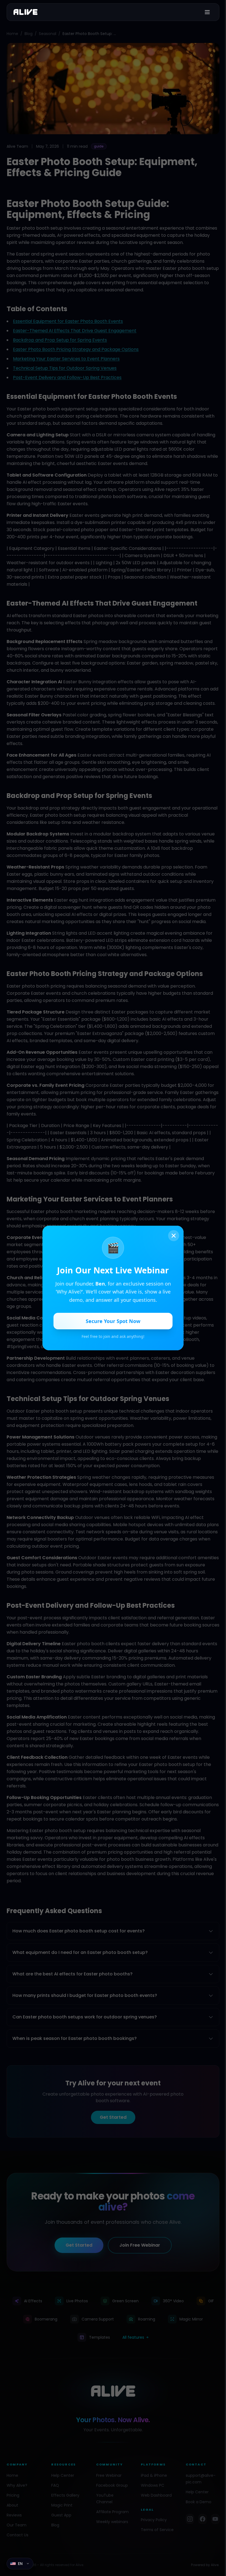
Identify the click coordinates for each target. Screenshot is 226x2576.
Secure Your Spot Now (113, 1321)
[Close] (174, 1236)
